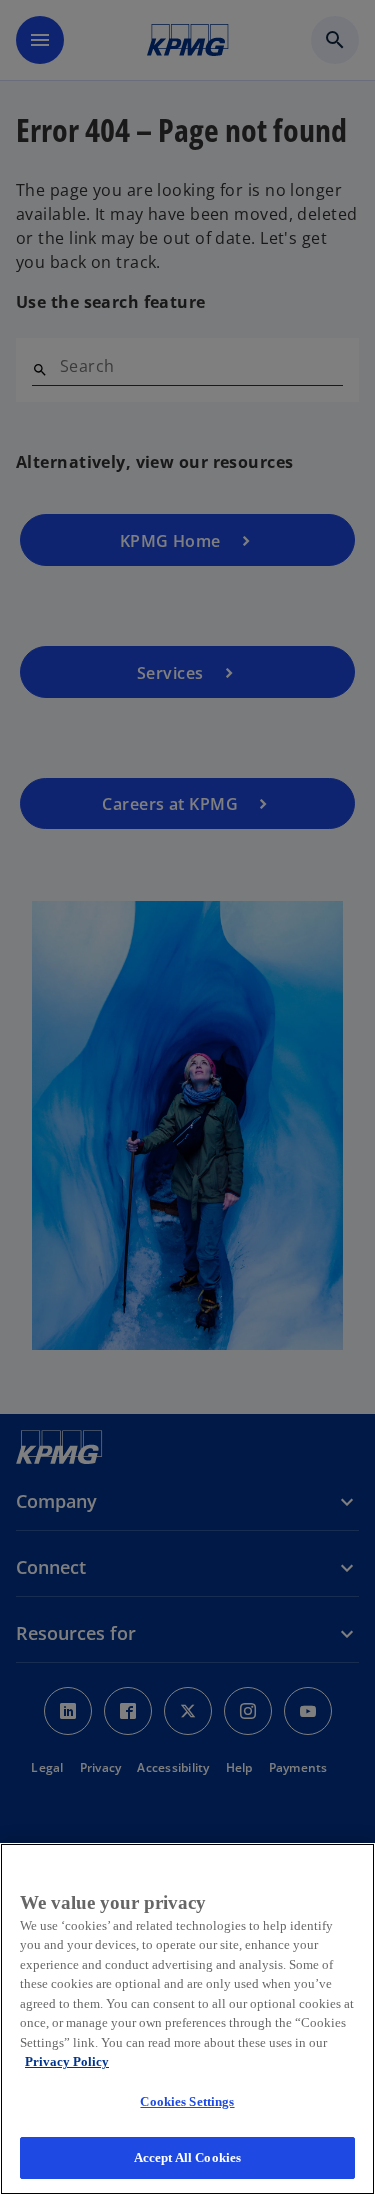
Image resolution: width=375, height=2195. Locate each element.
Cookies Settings (187, 2101)
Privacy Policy (67, 2061)
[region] (187, 2019)
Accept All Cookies (187, 2157)
